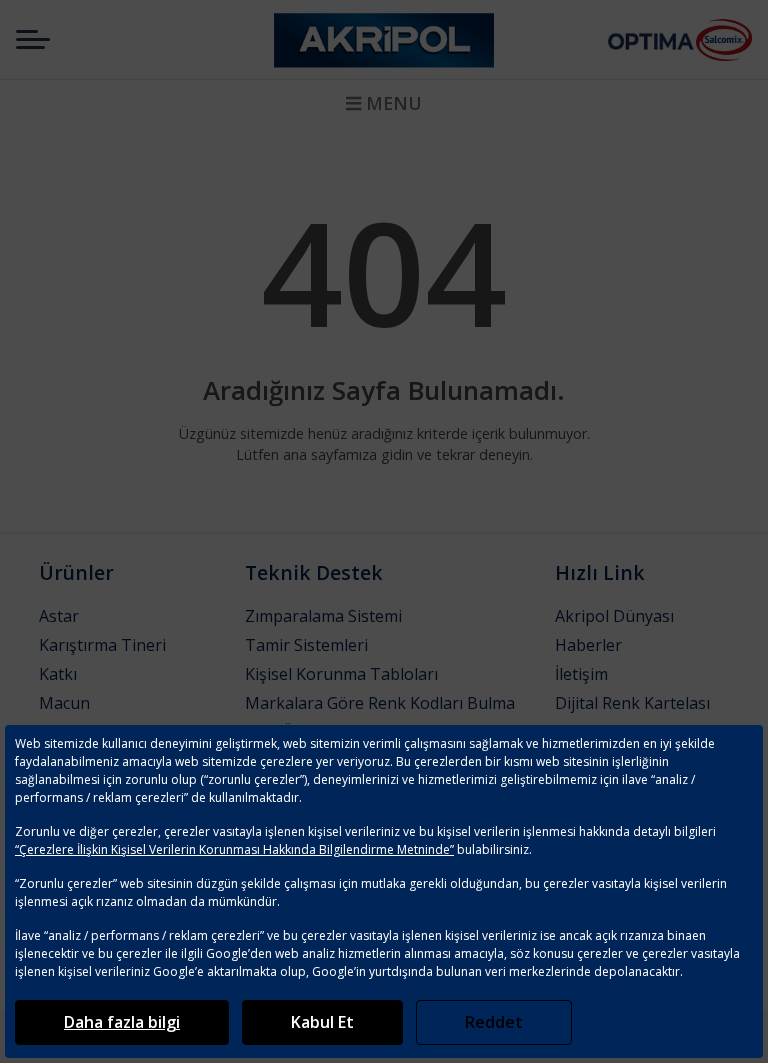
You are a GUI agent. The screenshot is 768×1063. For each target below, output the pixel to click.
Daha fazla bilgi (122, 1022)
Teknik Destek (314, 572)
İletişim (581, 674)
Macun (64, 703)
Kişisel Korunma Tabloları (341, 674)
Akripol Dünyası (614, 616)
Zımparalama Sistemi (323, 616)
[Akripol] (384, 39)
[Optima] (651, 40)
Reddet (494, 1022)
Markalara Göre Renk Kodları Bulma (380, 703)
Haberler (588, 645)
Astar (59, 616)
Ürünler (76, 572)
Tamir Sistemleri (306, 645)
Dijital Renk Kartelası (632, 703)
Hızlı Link (600, 572)
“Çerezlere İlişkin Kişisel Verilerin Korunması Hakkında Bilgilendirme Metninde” (234, 849)
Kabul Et (322, 1022)
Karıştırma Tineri (102, 645)
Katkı (58, 674)
